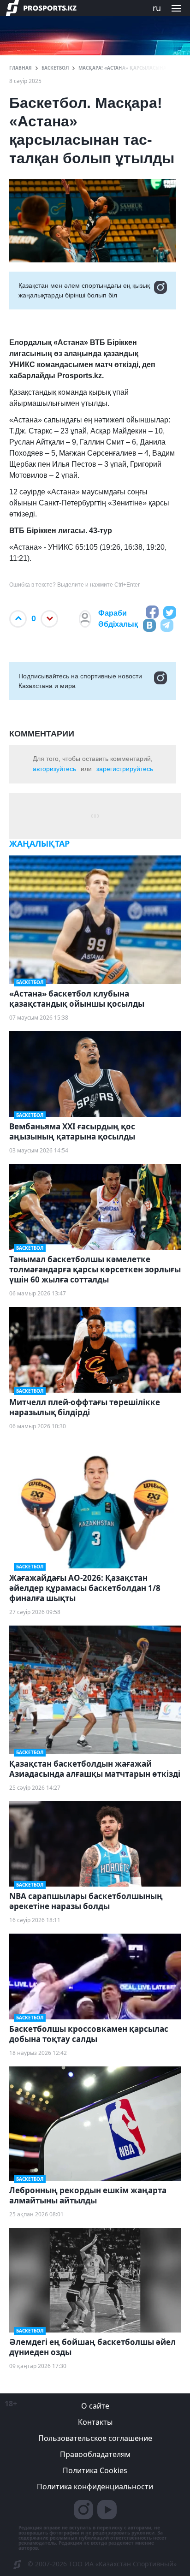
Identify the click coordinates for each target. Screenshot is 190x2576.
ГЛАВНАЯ (21, 68)
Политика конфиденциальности (95, 2487)
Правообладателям (95, 2454)
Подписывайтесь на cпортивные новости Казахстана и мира (80, 681)
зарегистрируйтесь (125, 769)
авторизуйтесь (54, 769)
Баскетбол (55, 68)
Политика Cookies (95, 2470)
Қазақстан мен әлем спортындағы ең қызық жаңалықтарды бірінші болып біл (84, 290)
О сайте (95, 2406)
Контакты (95, 2422)
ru (157, 8)
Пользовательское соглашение (95, 2438)
